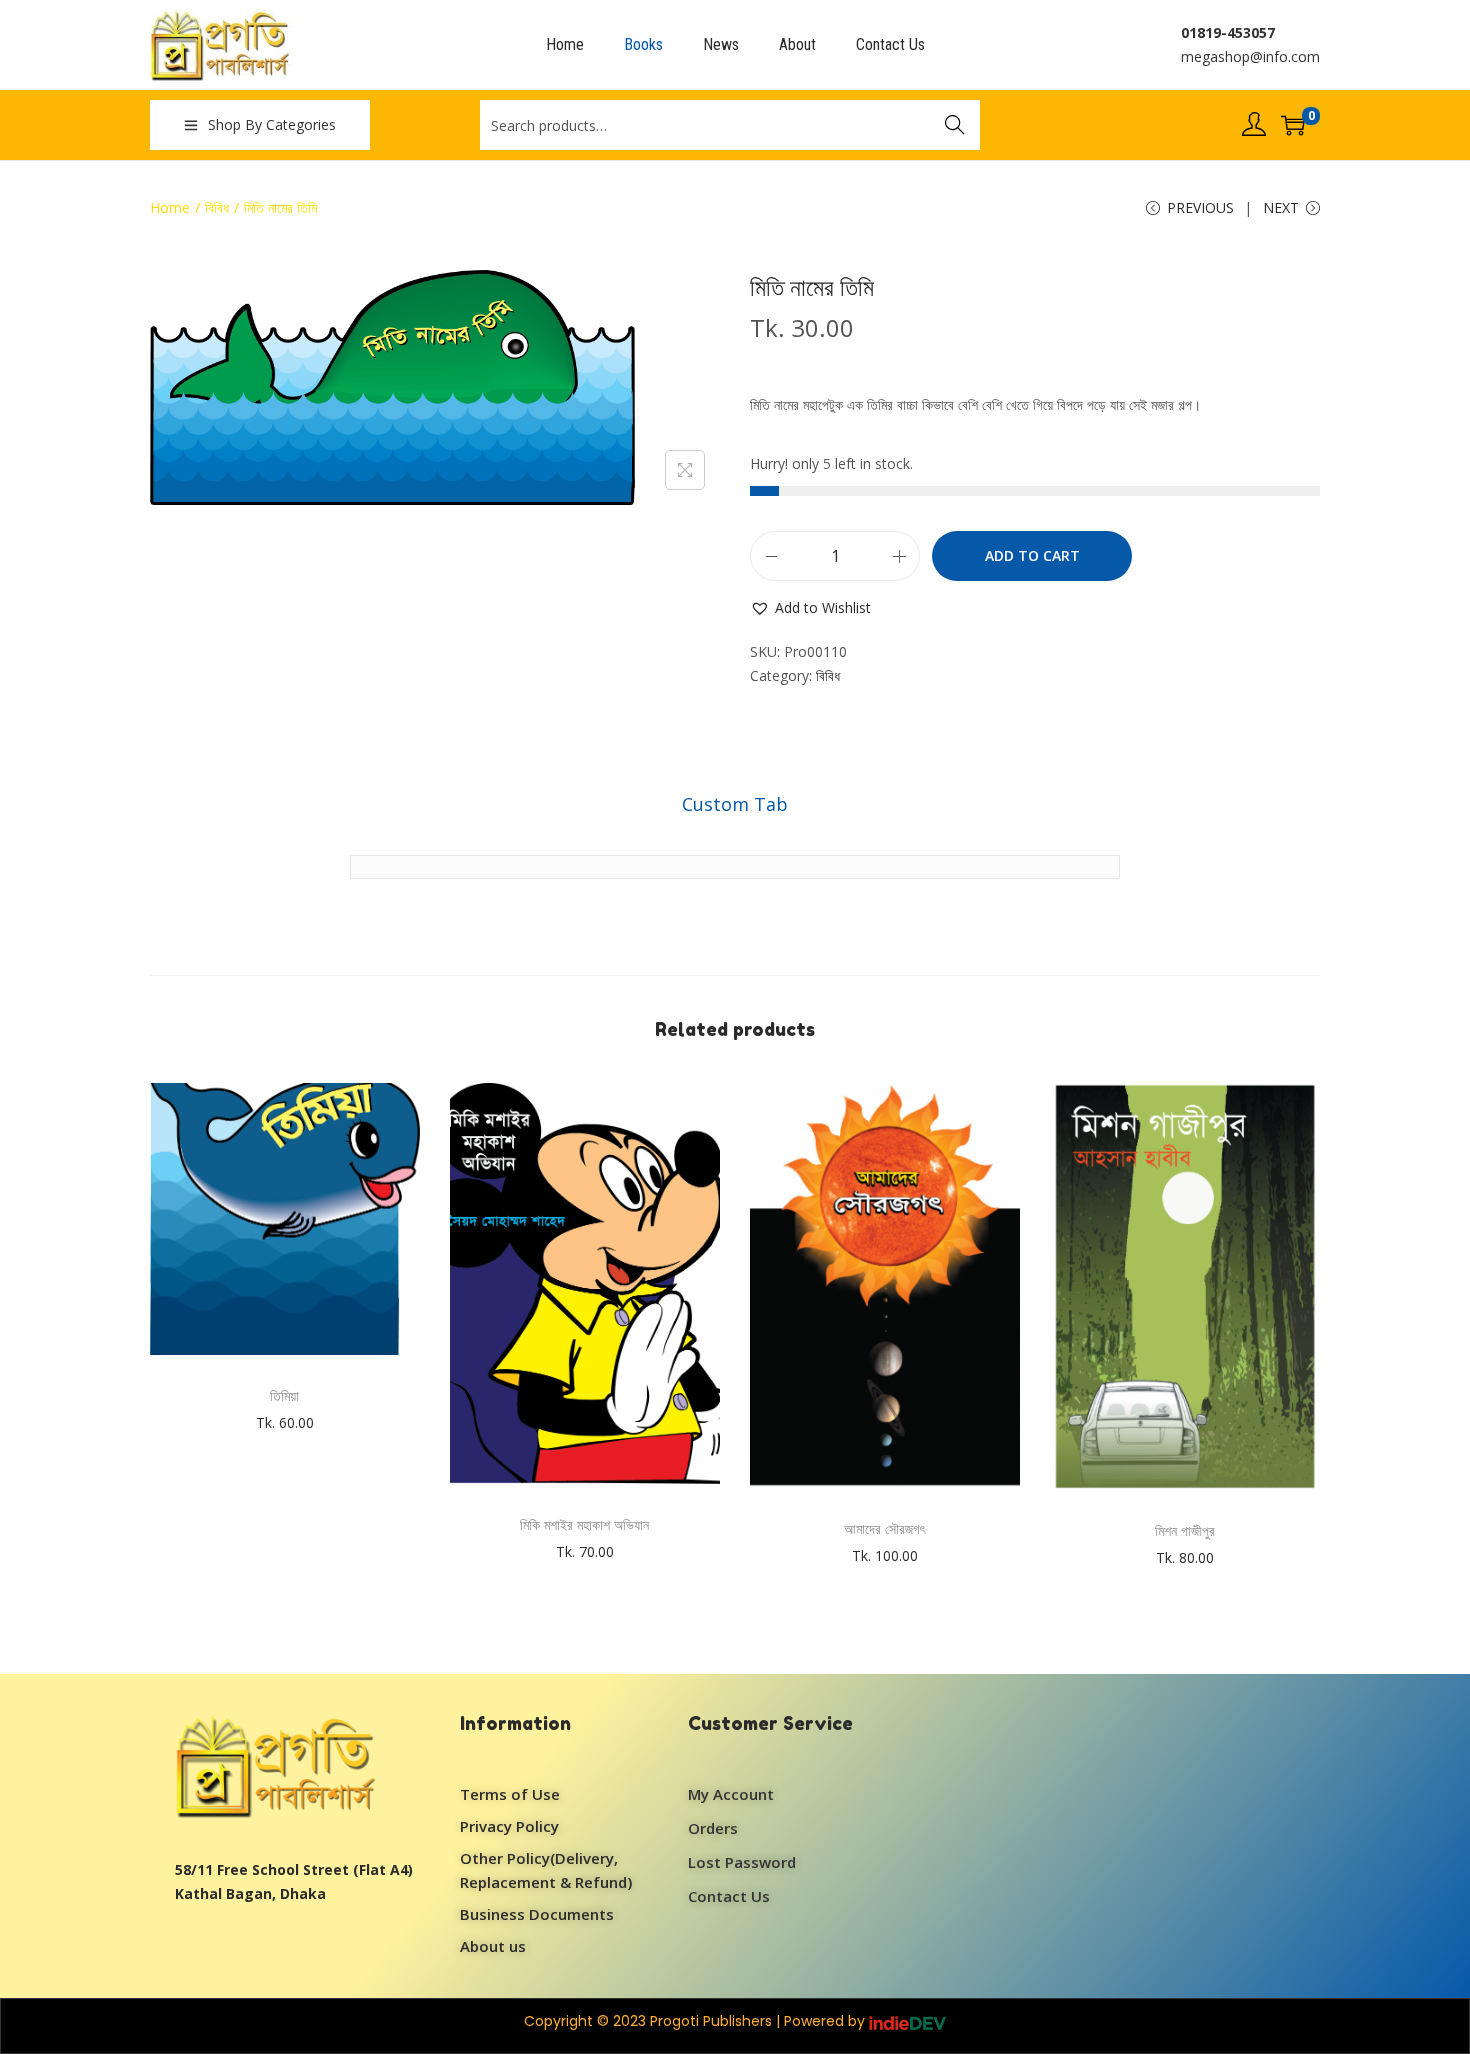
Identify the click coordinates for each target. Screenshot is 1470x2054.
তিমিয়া (284, 1395)
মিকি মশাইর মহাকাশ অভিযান (584, 1524)
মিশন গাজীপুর (1185, 1530)
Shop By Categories (272, 124)
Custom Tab (735, 804)
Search (955, 124)
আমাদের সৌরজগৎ (884, 1528)
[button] (810, 608)
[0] (1293, 125)
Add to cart (1032, 555)
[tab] (735, 804)
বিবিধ (217, 207)
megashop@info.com (1250, 56)
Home (170, 207)
